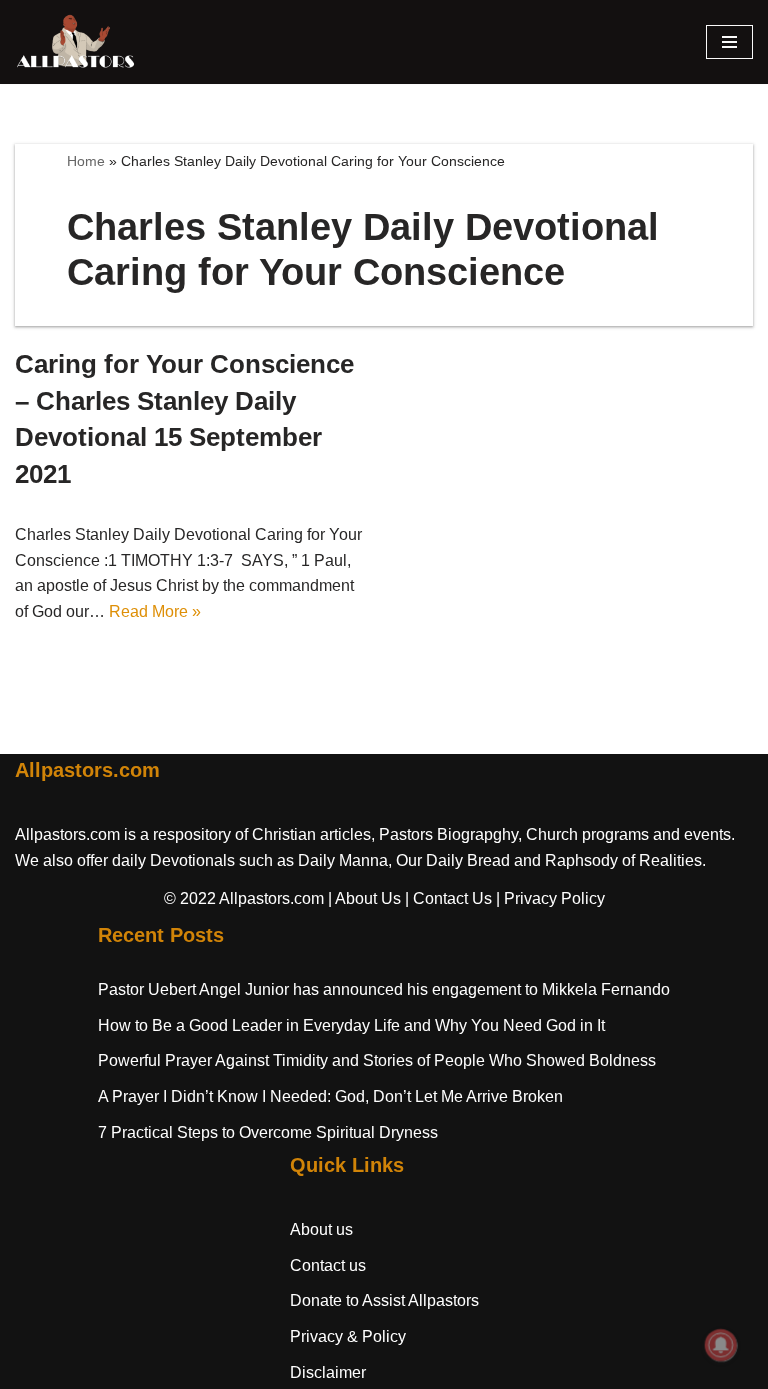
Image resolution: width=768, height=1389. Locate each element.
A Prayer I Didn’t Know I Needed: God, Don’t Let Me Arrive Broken (330, 1096)
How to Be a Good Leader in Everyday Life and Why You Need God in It (351, 1025)
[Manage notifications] (721, 1345)
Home (86, 161)
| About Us (364, 898)
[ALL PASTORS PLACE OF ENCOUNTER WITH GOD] (75, 42)
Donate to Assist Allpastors (384, 1300)
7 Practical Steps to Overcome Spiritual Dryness (268, 1132)
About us (321, 1229)
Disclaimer (328, 1372)
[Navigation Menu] (729, 42)
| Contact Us (448, 898)
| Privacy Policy (550, 898)
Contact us (328, 1265)
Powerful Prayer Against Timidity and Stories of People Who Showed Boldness (377, 1060)
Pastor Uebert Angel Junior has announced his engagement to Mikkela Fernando (384, 989)
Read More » (155, 611)
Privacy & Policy (348, 1336)
